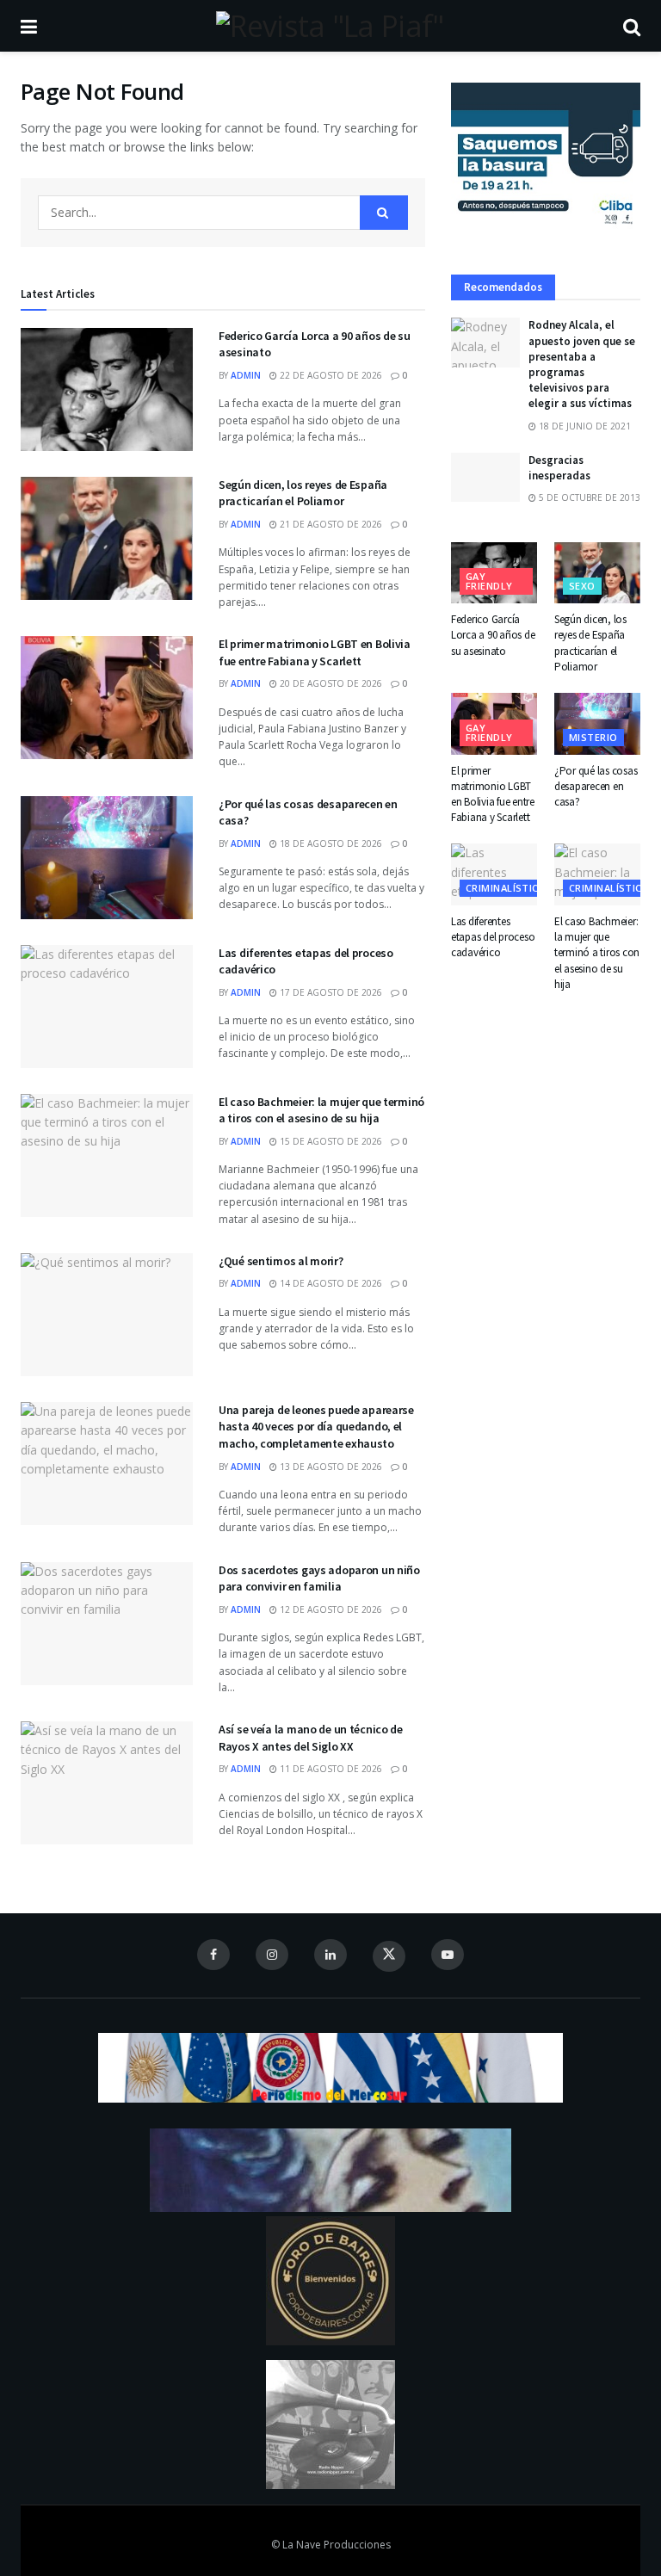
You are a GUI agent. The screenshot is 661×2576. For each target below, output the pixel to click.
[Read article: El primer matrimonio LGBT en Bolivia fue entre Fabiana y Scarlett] (107, 698)
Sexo (582, 586)
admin (246, 375)
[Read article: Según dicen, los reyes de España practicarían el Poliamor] (107, 538)
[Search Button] (632, 26)
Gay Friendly (489, 581)
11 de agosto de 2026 (330, 1769)
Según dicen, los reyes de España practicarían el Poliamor (303, 493)
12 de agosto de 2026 (330, 1609)
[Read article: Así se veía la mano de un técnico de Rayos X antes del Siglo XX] (107, 1783)
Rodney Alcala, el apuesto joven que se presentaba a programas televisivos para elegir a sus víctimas (582, 364)
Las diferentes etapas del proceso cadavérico (493, 937)
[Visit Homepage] (330, 26)
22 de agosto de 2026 (330, 375)
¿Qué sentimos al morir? (281, 1261)
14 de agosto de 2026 (330, 1283)
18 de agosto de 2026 (330, 843)
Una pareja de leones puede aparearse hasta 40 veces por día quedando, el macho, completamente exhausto (316, 1427)
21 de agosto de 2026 (330, 524)
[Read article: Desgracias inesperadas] (485, 477)
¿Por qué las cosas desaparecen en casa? (596, 786)
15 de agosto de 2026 (330, 1141)
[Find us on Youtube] (448, 1955)
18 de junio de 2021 (584, 426)
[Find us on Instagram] (272, 1955)
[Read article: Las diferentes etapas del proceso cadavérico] (107, 1007)
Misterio (593, 737)
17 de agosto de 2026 (330, 992)
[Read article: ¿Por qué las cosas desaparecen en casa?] (107, 858)
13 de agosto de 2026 (330, 1467)
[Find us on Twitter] (389, 1956)
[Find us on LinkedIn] (330, 1955)
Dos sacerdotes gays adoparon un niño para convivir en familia (319, 1578)
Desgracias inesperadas (559, 468)
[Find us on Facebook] (213, 1955)
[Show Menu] (29, 26)
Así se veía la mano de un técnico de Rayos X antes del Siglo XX (311, 1738)
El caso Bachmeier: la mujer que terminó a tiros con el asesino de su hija (321, 1110)
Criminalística (505, 888)
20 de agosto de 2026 (330, 683)
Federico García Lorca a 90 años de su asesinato (493, 635)
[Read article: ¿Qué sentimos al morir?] (107, 1315)
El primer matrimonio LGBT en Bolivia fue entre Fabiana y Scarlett (315, 652)
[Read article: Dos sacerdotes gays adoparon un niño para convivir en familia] (107, 1624)
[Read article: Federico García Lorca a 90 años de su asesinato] (107, 389)
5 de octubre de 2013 (588, 497)
